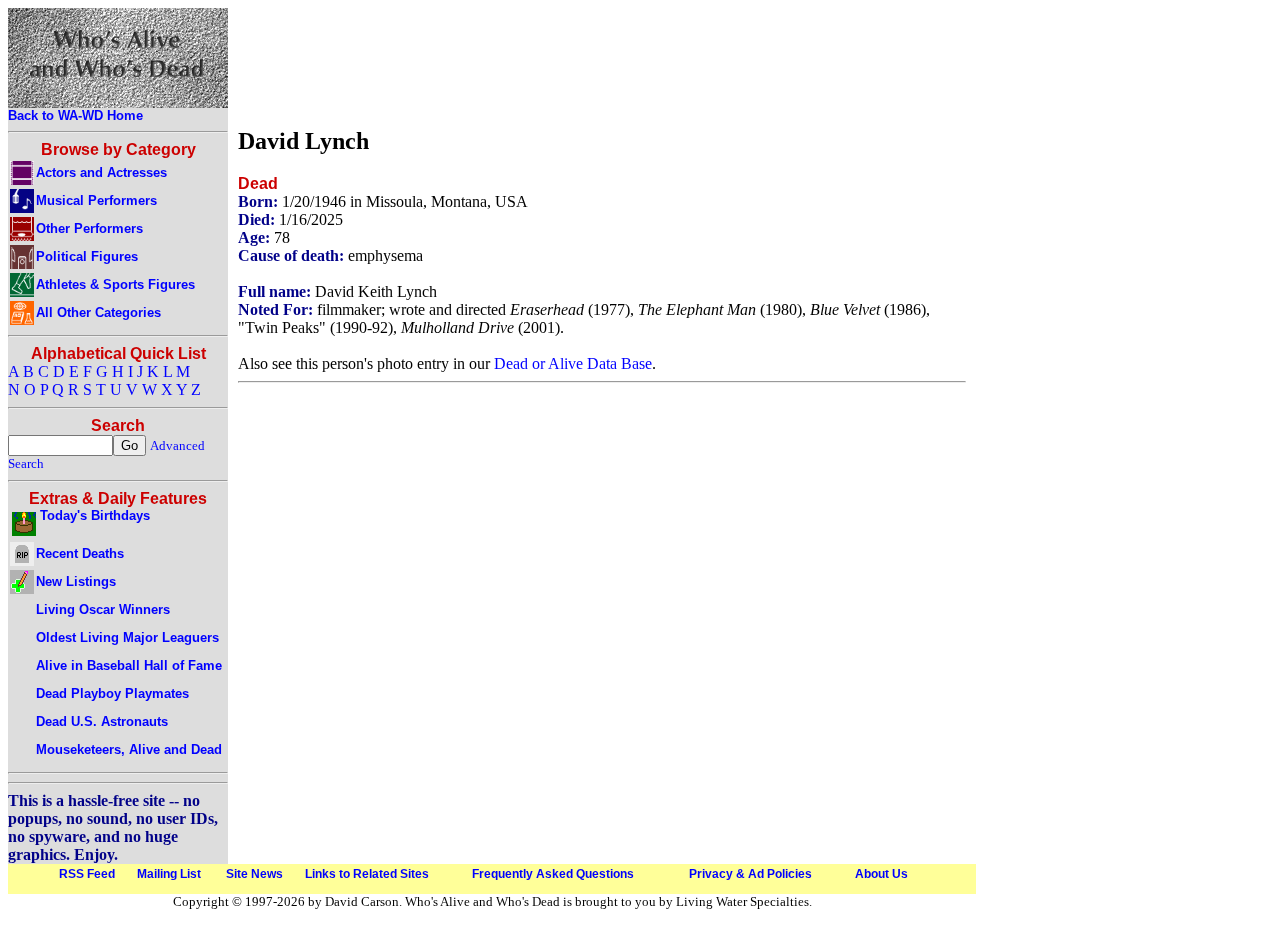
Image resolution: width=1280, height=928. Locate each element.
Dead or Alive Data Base (573, 363)
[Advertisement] (602, 63)
